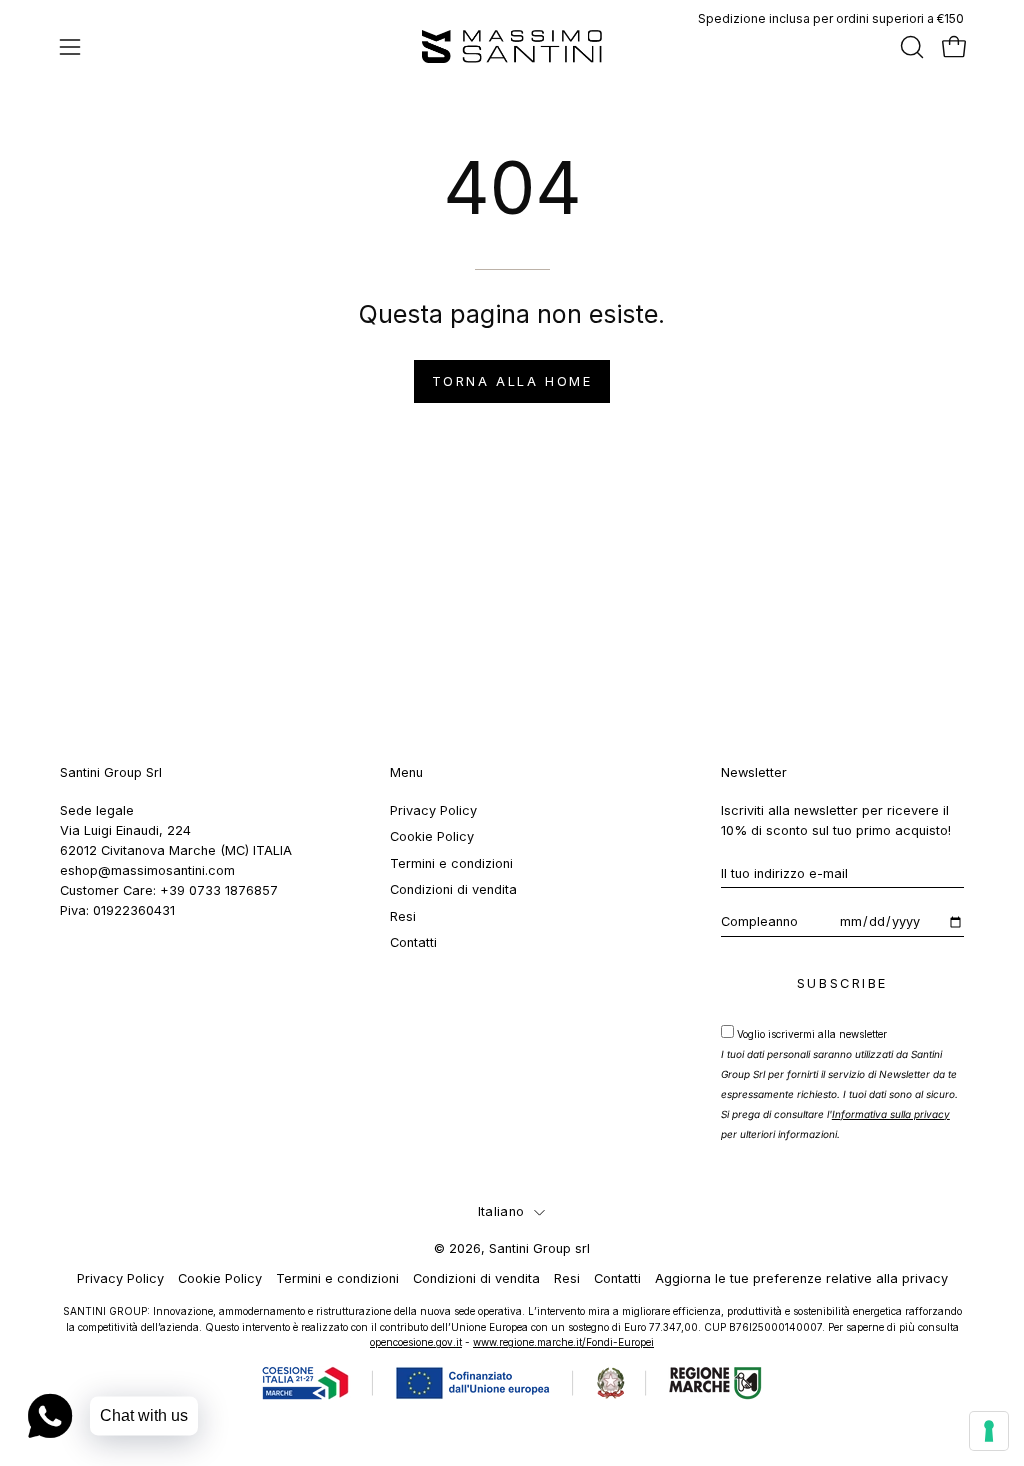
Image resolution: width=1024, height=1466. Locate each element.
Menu (406, 772)
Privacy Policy (433, 810)
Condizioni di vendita (453, 889)
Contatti (413, 942)
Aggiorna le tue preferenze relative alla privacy (801, 1278)
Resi (403, 915)
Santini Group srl (539, 1248)
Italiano (501, 1211)
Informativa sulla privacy (891, 1114)
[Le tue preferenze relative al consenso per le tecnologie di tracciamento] (989, 1431)
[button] (910, 47)
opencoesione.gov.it (416, 1342)
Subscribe (842, 983)
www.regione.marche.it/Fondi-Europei (563, 1342)
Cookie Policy (432, 836)
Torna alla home (512, 381)
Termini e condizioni (451, 863)
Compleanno (759, 921)
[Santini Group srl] (512, 46)
